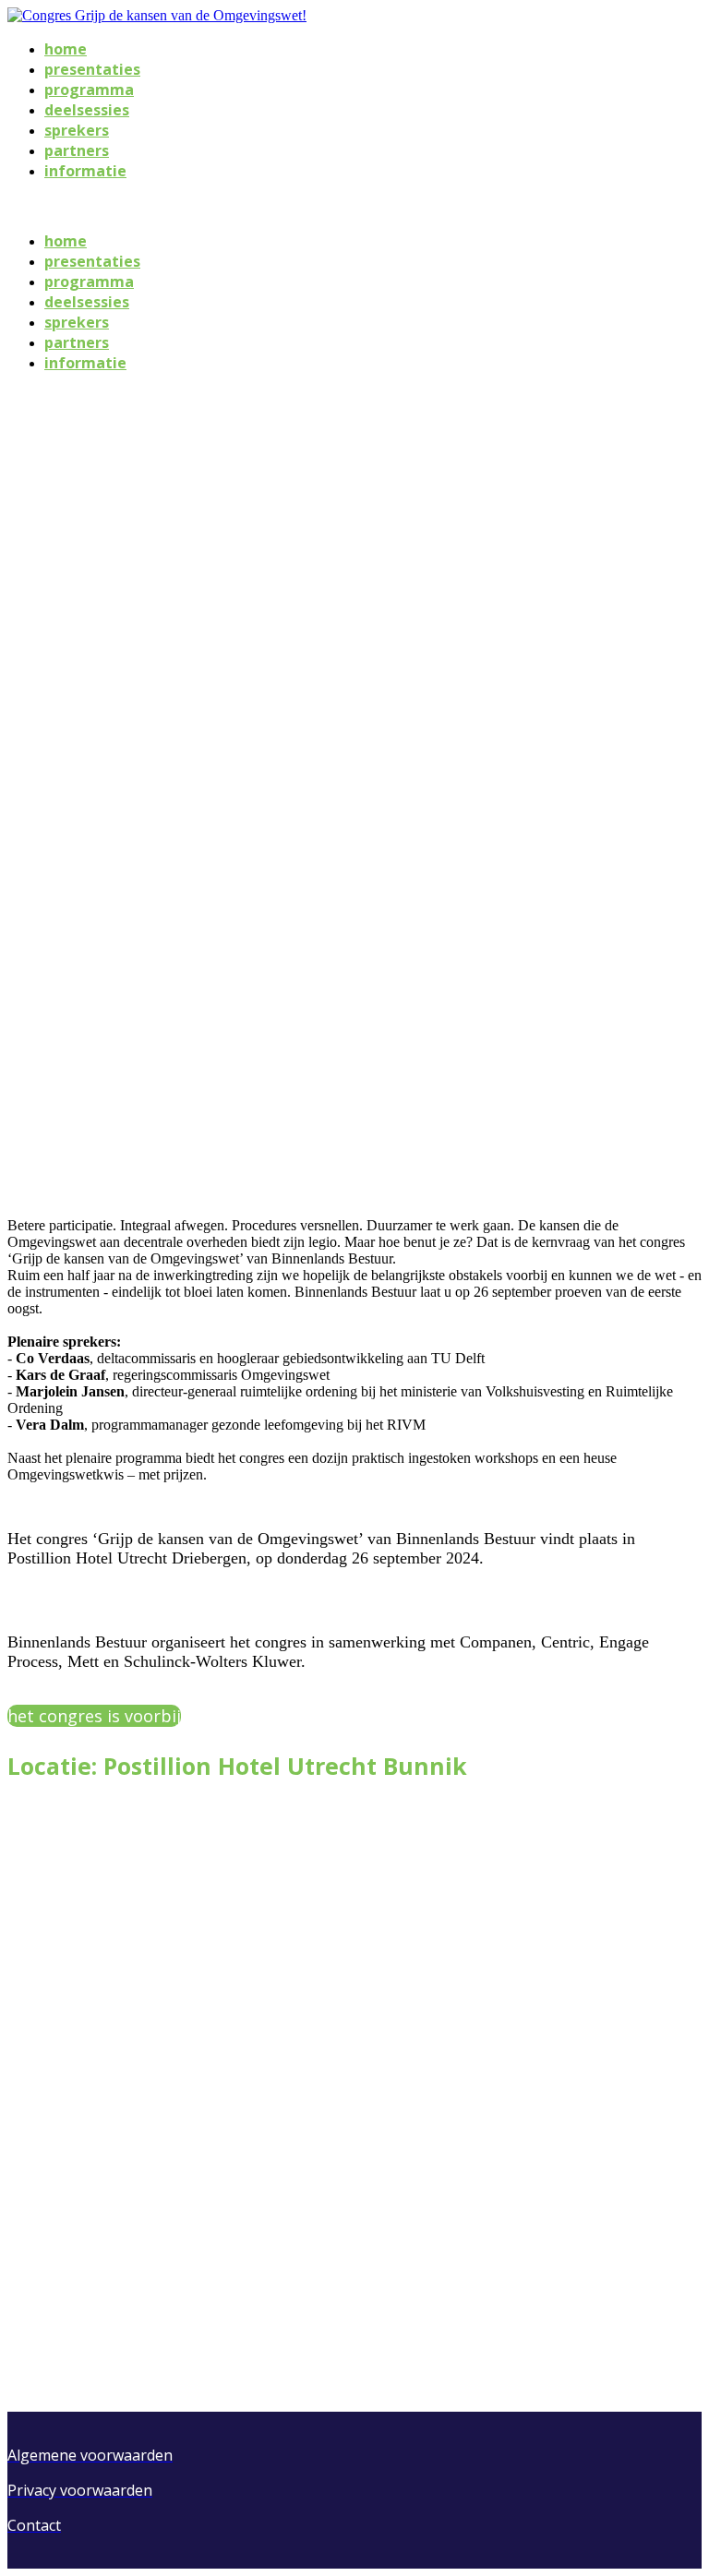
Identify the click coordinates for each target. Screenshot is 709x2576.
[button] (94, 1716)
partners (77, 150)
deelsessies (87, 110)
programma (89, 90)
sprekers (77, 130)
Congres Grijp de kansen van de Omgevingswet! (165, 205)
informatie (85, 171)
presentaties (92, 69)
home (66, 49)
